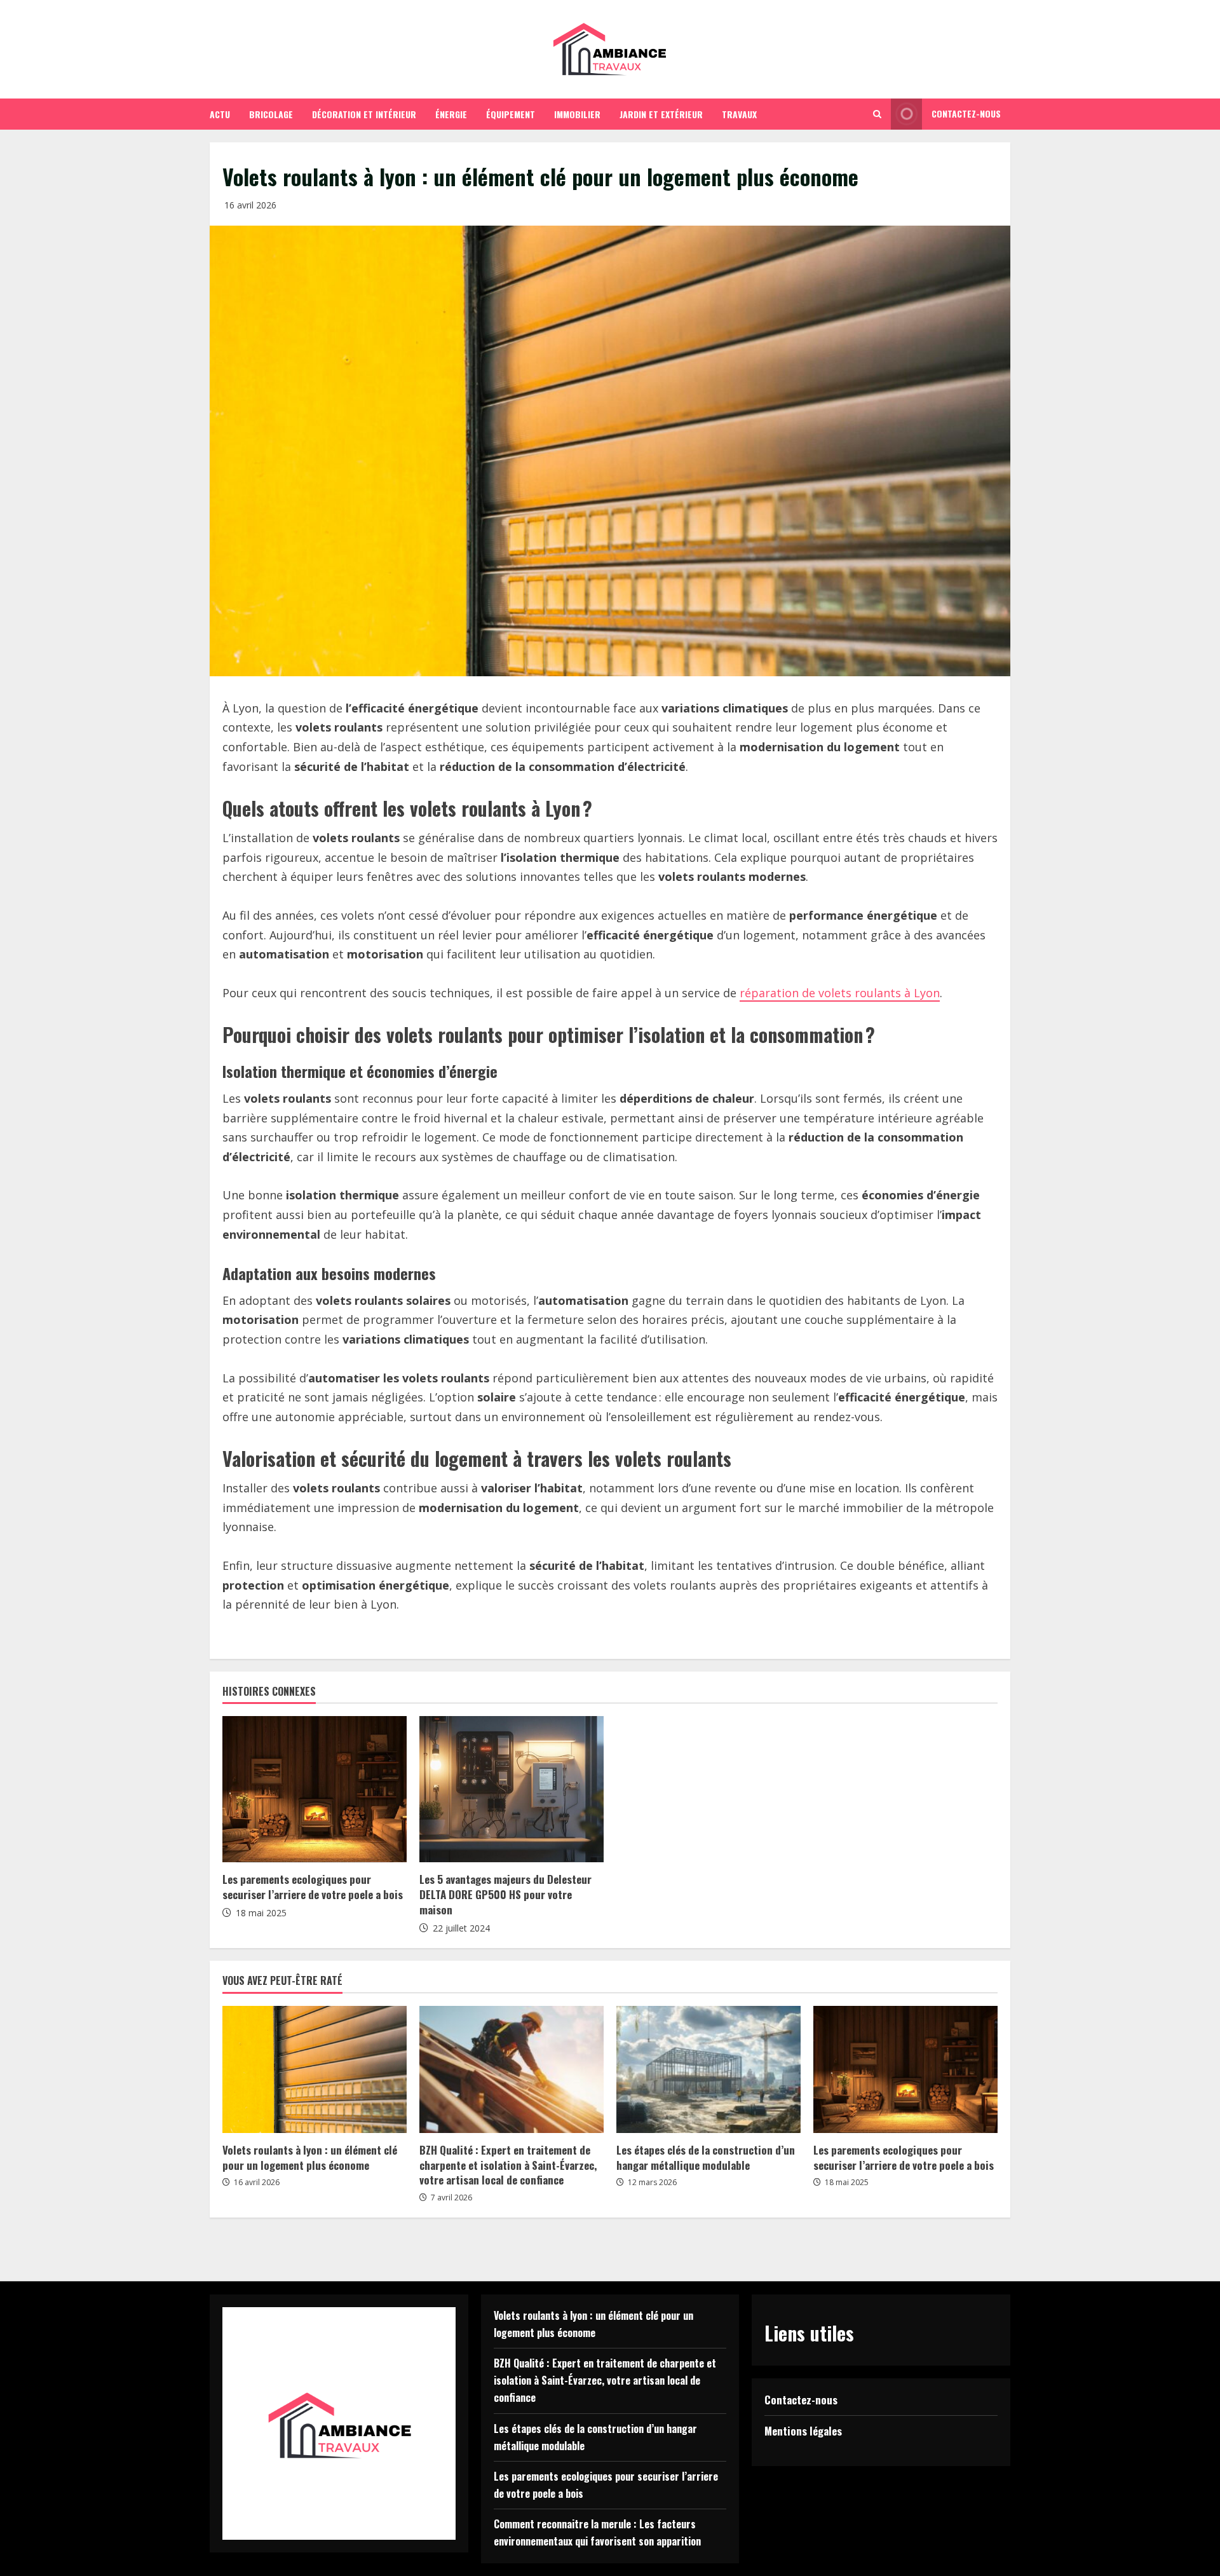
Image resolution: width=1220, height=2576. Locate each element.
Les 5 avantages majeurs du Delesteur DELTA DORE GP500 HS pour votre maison (505, 1894)
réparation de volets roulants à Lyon (840, 993)
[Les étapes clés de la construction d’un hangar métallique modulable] (708, 2069)
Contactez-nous (966, 113)
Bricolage (271, 114)
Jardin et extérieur (661, 114)
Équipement (511, 114)
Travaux (739, 114)
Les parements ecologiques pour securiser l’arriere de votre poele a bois (313, 1887)
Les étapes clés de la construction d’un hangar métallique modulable (706, 2157)
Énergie (451, 114)
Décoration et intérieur (364, 114)
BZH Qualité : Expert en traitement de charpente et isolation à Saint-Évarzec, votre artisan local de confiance (508, 2165)
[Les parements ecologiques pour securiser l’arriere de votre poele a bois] (315, 1789)
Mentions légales (803, 2431)
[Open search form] (877, 114)
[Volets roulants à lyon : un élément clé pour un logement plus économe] (315, 2069)
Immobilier (577, 114)
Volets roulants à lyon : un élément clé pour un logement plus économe (310, 2157)
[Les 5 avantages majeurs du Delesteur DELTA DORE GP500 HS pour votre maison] (512, 1789)
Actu (220, 114)
